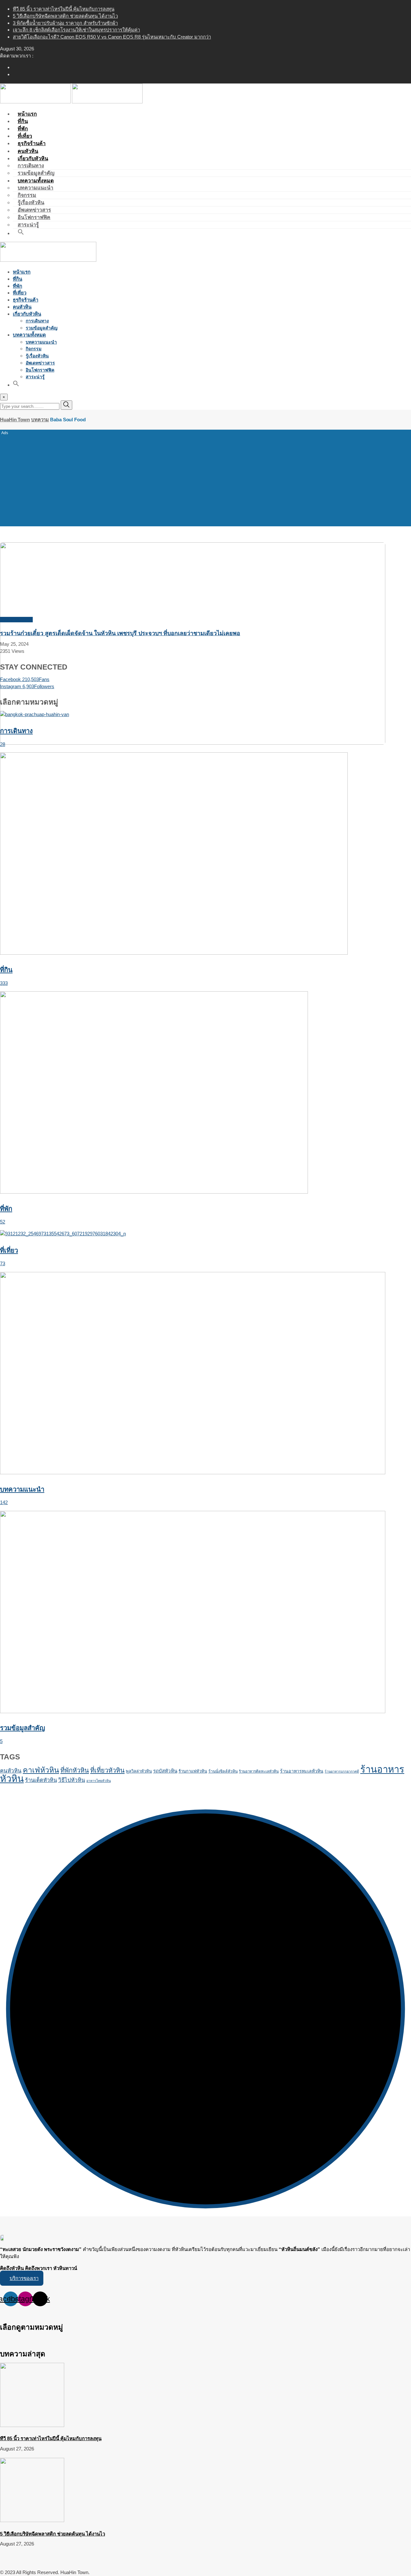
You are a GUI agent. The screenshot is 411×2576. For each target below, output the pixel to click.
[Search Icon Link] (21, 233)
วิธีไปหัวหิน (72, 1780)
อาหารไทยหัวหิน (99, 1781)
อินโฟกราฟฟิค (34, 217)
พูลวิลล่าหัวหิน (139, 1771)
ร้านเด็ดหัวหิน (41, 1780)
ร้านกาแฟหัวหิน (193, 1771)
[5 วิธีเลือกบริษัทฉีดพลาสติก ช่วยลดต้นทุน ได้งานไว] (32, 2520)
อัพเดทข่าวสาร (34, 210)
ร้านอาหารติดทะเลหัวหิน (259, 1771)
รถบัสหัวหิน (165, 1771)
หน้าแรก (22, 272)
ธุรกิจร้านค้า (26, 300)
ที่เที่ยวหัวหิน (107, 1770)
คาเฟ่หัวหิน (41, 1770)
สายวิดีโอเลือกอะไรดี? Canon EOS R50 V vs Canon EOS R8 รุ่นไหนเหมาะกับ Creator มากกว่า (112, 37)
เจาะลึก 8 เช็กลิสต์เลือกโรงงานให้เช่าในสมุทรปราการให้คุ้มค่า (76, 30)
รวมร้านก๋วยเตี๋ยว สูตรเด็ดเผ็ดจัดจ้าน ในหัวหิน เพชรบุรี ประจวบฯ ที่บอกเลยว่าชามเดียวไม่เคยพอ (120, 633)
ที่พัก (17, 286)
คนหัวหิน (22, 307)
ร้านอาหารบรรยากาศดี (342, 1771)
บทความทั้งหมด (36, 181)
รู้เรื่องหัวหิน (31, 202)
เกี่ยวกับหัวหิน (33, 158)
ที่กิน (17, 279)
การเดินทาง (31, 166)
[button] (22, 2278)
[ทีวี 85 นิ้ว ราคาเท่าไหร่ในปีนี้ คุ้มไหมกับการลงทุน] (32, 2425)
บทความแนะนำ (35, 188)
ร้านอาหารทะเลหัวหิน (302, 1771)
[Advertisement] (205, 477)
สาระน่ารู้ (35, 377)
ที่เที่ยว (20, 293)
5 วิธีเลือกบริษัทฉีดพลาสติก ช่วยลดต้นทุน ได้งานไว (65, 16)
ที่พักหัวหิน (75, 1770)
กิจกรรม (27, 195)
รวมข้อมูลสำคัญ (42, 328)
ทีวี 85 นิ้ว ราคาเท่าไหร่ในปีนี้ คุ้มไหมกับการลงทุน (64, 9)
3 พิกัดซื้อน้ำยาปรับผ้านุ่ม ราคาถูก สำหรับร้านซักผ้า (65, 23)
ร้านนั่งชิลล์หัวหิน (223, 1771)
